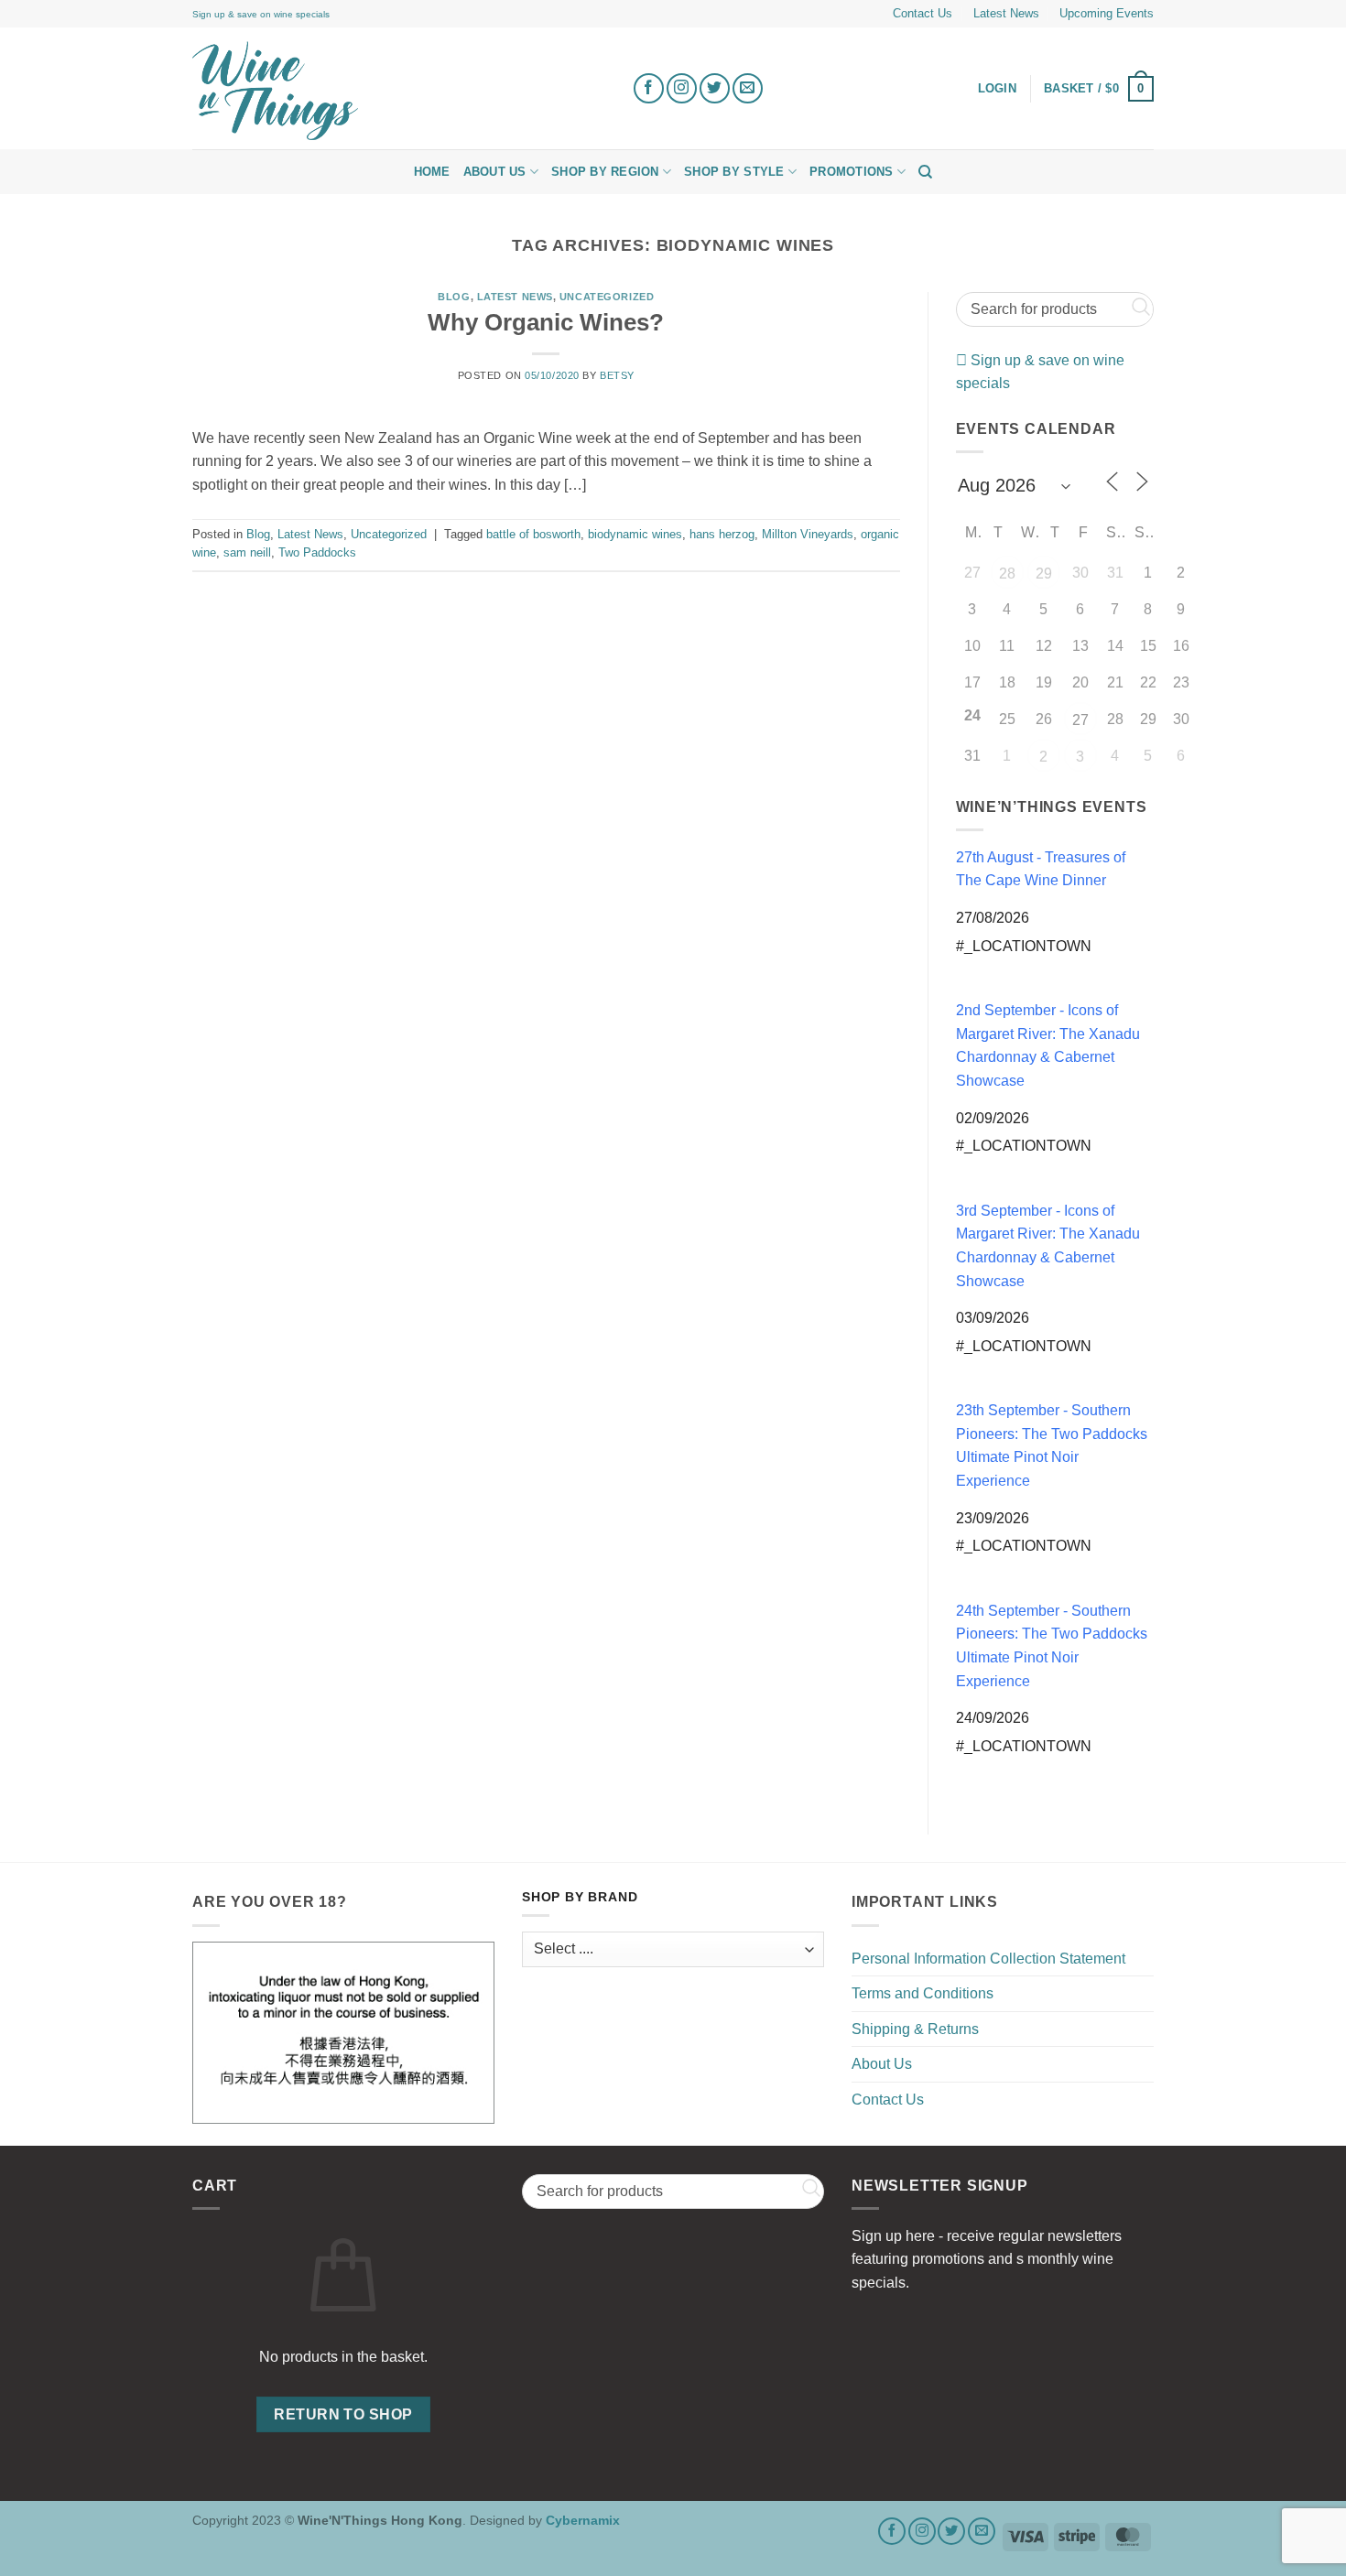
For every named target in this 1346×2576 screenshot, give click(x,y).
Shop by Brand (580, 1897)
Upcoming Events (1107, 13)
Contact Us (923, 13)
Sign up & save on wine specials (261, 14)
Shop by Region (605, 172)
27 (1080, 720)
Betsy (617, 375)
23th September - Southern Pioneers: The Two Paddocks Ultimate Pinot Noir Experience (1052, 1445)
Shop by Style (734, 172)
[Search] (925, 172)
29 (1044, 574)
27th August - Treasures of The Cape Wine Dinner (1041, 869)
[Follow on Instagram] (682, 88)
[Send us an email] (748, 88)
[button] (1099, 89)
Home (432, 172)
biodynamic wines (635, 534)
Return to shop (343, 2414)
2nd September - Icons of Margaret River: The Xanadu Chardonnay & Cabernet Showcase (1048, 1045)
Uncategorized (607, 297)
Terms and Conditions (923, 1993)
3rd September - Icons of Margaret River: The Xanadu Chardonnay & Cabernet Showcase (1048, 1246)
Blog (454, 297)
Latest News (1006, 13)
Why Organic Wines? (546, 322)
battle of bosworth (533, 534)
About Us (495, 172)
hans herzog (722, 534)
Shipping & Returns (915, 2029)
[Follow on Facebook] (649, 88)
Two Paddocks (317, 552)
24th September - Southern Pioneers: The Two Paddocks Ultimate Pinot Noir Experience (1052, 1646)
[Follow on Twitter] (715, 88)
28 (1007, 574)
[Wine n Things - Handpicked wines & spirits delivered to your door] (398, 91)
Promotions (852, 172)
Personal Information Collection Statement (988, 1959)
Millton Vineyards (808, 534)
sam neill (247, 552)
